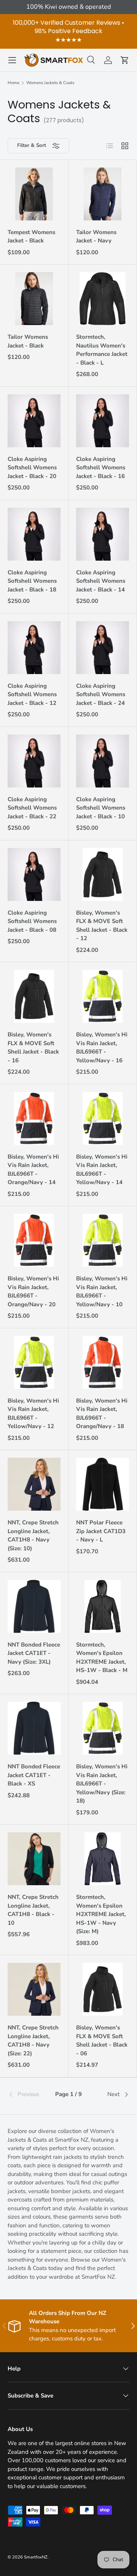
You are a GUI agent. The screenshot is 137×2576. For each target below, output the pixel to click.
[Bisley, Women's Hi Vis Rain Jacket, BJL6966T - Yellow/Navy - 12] (34, 1362)
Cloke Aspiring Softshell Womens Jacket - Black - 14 (101, 581)
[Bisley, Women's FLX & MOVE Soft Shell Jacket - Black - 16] (34, 996)
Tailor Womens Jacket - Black (28, 341)
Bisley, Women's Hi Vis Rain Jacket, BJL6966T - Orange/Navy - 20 (33, 1291)
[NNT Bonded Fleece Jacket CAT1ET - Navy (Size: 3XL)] (34, 1606)
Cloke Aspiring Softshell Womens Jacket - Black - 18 (32, 581)
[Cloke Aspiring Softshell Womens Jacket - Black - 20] (34, 421)
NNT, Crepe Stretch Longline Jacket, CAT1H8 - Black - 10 (33, 1910)
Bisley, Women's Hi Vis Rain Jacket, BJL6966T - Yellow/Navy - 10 (102, 1291)
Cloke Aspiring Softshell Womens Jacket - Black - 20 (32, 468)
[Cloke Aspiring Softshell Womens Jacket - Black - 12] (34, 648)
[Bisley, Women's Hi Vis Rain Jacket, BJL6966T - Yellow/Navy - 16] (103, 996)
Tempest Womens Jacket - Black (31, 237)
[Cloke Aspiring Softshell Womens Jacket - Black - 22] (34, 761)
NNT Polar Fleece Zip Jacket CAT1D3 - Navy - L (101, 1531)
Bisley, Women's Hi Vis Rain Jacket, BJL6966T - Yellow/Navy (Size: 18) (102, 1784)
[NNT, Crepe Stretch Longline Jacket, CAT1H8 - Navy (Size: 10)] (34, 1484)
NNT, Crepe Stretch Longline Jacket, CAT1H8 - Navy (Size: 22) (33, 2040)
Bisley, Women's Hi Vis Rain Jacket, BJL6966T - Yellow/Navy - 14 (102, 1170)
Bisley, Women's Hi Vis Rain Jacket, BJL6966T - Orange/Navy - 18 (102, 1414)
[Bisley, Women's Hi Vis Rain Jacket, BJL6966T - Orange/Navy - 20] (34, 1240)
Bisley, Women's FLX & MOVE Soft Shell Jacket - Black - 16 (33, 1047)
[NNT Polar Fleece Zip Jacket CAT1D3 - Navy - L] (103, 1484)
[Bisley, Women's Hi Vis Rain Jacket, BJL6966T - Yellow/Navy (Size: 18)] (103, 1728)
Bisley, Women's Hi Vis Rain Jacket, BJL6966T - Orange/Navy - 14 (33, 1170)
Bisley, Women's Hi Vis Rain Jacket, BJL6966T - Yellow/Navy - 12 (33, 1414)
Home (14, 83)
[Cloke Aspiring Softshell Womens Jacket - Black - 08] (34, 874)
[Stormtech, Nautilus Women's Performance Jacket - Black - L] (103, 299)
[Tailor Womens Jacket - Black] (34, 299)
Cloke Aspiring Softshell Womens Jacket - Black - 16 (101, 468)
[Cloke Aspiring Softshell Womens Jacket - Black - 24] (103, 648)
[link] (28, 2095)
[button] (125, 60)
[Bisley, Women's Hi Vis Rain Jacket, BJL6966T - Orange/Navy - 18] (103, 1362)
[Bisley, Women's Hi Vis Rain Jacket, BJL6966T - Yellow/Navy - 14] (103, 1118)
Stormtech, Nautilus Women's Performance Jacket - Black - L (102, 350)
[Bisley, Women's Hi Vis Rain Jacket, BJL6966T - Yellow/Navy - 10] (103, 1240)
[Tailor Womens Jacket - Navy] (103, 194)
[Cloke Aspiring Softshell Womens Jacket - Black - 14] (103, 534)
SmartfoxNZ (36, 2557)
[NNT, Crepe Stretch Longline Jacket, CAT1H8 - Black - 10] (34, 1859)
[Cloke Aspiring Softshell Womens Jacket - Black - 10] (103, 761)
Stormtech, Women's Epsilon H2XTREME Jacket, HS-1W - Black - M (102, 1658)
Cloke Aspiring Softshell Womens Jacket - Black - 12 (32, 694)
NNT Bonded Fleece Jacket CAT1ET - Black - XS (34, 1775)
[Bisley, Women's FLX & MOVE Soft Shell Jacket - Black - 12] (103, 874)
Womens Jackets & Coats (50, 83)
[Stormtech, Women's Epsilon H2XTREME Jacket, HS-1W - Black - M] (103, 1606)
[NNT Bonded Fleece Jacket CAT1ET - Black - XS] (34, 1728)
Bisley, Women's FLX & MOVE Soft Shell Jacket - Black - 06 (102, 2040)
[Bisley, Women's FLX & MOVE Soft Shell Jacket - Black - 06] (103, 1989)
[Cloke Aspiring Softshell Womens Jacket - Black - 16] (103, 421)
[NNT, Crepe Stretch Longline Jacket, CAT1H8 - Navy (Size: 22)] (34, 1989)
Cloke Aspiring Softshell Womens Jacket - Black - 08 (32, 921)
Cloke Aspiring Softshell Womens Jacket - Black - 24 (101, 694)
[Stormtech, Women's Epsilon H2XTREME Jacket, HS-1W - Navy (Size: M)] (103, 1859)
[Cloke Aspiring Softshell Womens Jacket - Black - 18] (34, 534)
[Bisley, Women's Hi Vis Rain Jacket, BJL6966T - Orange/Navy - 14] (34, 1118)
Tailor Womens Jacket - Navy (96, 237)
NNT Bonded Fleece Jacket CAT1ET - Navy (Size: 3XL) (34, 1653)
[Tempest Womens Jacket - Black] (34, 194)
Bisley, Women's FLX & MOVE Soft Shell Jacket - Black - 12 (102, 926)
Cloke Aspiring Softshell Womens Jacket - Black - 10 (101, 808)
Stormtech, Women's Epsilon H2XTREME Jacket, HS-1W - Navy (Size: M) (101, 1914)
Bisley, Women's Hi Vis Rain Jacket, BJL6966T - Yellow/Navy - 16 (102, 1047)
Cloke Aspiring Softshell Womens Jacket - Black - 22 (32, 808)
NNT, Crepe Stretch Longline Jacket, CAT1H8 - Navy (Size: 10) (33, 1535)
